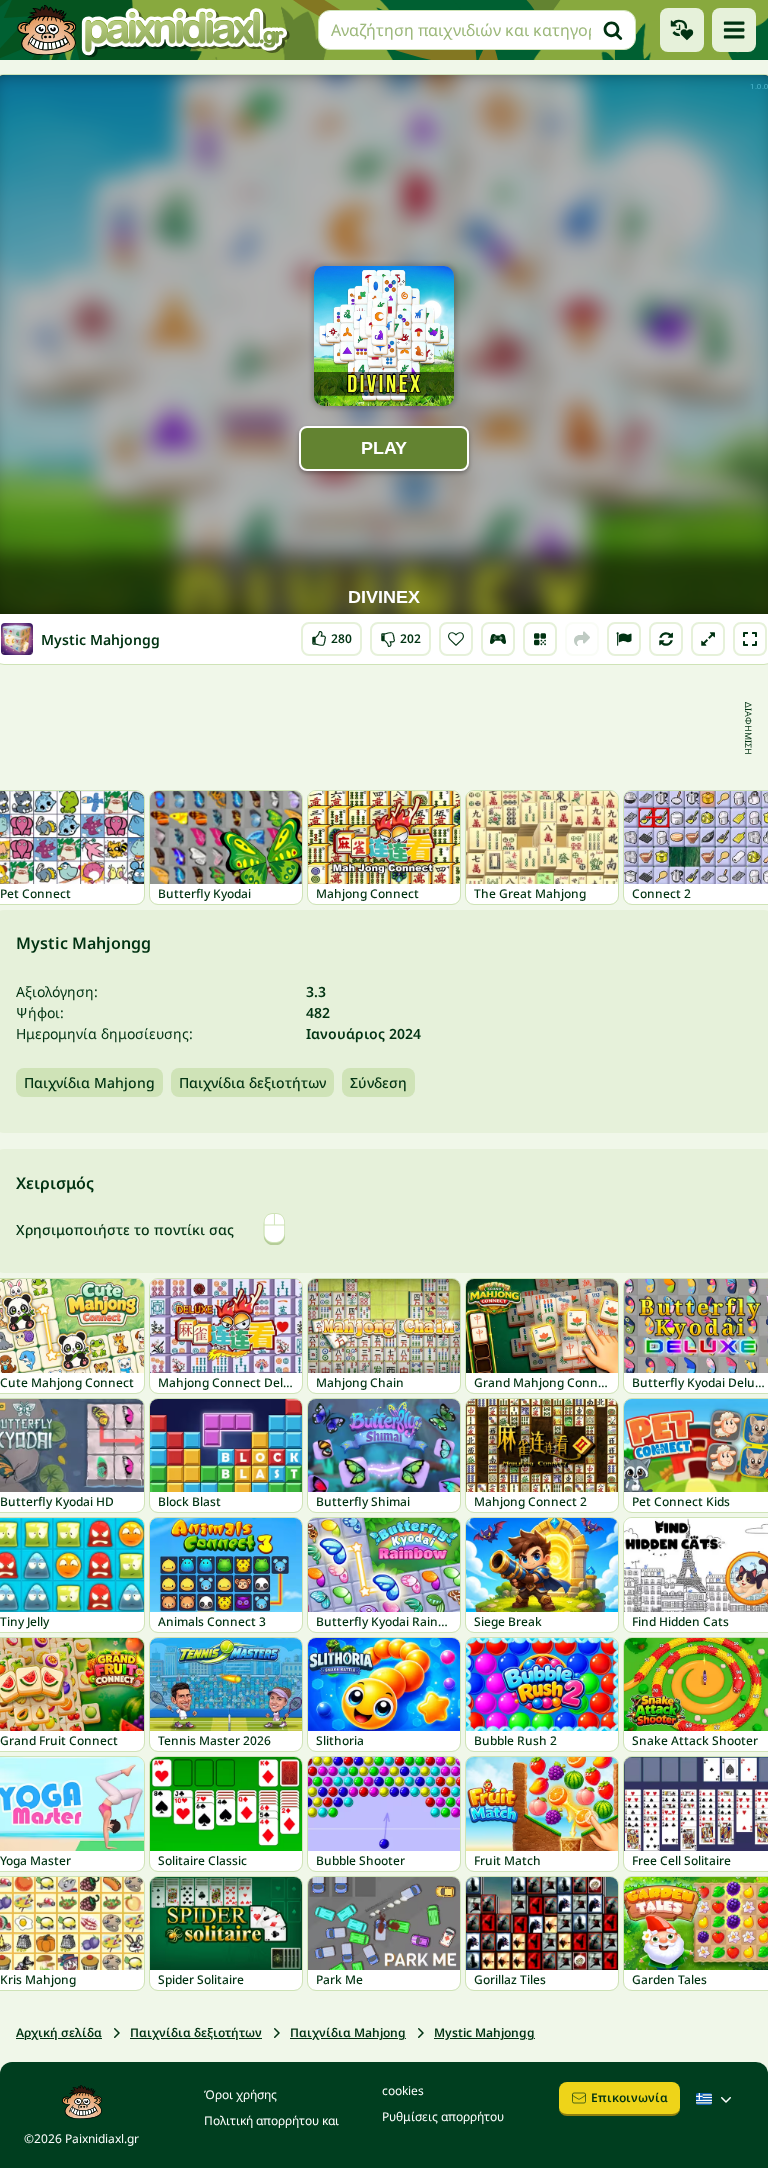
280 (331, 634)
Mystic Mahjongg (484, 2032)
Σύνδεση (378, 1082)
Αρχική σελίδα (59, 2032)
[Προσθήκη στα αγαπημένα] (456, 639)
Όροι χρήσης (240, 2094)
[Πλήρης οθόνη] (750, 639)
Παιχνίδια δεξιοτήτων (252, 1082)
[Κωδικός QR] (540, 639)
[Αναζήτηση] (613, 30)
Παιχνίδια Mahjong (89, 1082)
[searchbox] (477, 30)
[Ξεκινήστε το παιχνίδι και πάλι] (666, 639)
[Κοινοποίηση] (582, 639)
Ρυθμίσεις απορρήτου (443, 2116)
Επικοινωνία (629, 2097)
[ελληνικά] (716, 2099)
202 (400, 634)
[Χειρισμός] (498, 639)
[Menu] (734, 30)
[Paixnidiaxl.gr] (153, 30)
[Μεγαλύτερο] (708, 639)
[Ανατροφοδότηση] (624, 639)
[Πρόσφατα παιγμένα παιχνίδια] (682, 30)
